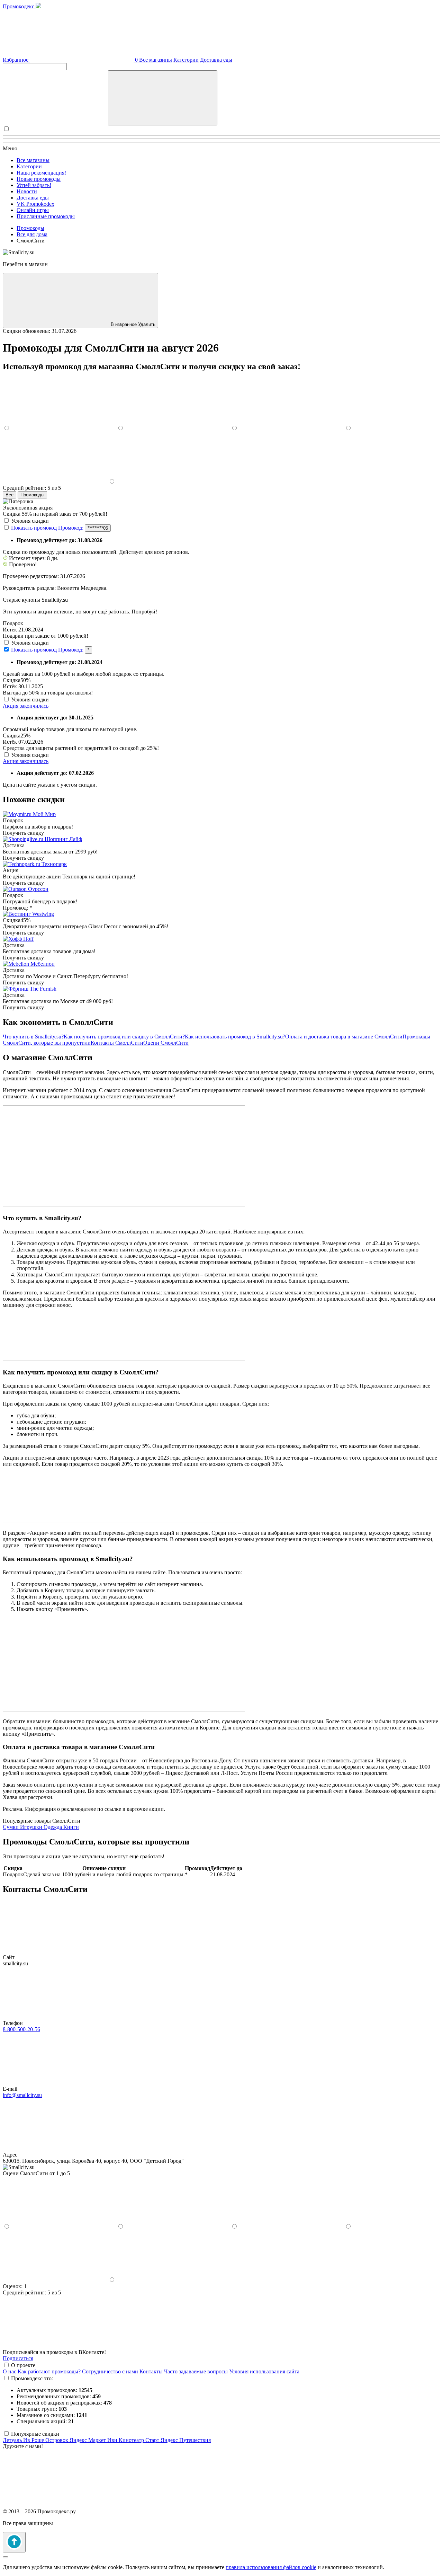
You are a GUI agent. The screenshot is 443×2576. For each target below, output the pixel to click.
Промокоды (32, 495)
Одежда (53, 1827)
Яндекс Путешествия (186, 2440)
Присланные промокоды (46, 216)
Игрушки (32, 1827)
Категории (186, 60)
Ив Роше (34, 2440)
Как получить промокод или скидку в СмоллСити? (124, 1037)
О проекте (23, 2365)
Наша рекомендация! (41, 173)
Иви (113, 2440)
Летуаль (13, 2440)
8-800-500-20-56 (21, 2029)
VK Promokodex (35, 204)
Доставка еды (216, 60)
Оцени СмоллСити (166, 1043)
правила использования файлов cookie (271, 2567)
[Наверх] (14, 2542)
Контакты (151, 2371)
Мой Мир (44, 814)
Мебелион (43, 964)
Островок (57, 2440)
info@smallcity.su (22, 2095)
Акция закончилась (26, 706)
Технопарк (54, 864)
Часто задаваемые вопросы (196, 2371)
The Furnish (43, 989)
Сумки (11, 1827)
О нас (10, 2371)
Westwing (43, 914)
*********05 (98, 528)
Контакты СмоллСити (117, 1043)
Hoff (28, 939)
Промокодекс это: (32, 2378)
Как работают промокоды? (49, 2371)
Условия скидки (30, 521)
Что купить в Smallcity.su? (33, 1037)
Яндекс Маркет (88, 2440)
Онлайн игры (33, 210)
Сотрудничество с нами (110, 2371)
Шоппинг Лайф (63, 839)
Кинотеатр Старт (140, 2440)
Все (10, 495)
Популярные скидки (35, 2434)
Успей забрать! (34, 185)
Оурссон (38, 889)
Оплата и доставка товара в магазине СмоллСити (344, 1037)
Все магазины (156, 60)
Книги (71, 1827)
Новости (27, 191)
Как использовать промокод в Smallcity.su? (235, 1037)
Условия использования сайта (264, 2371)
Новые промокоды (39, 179)
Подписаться (18, 2358)
